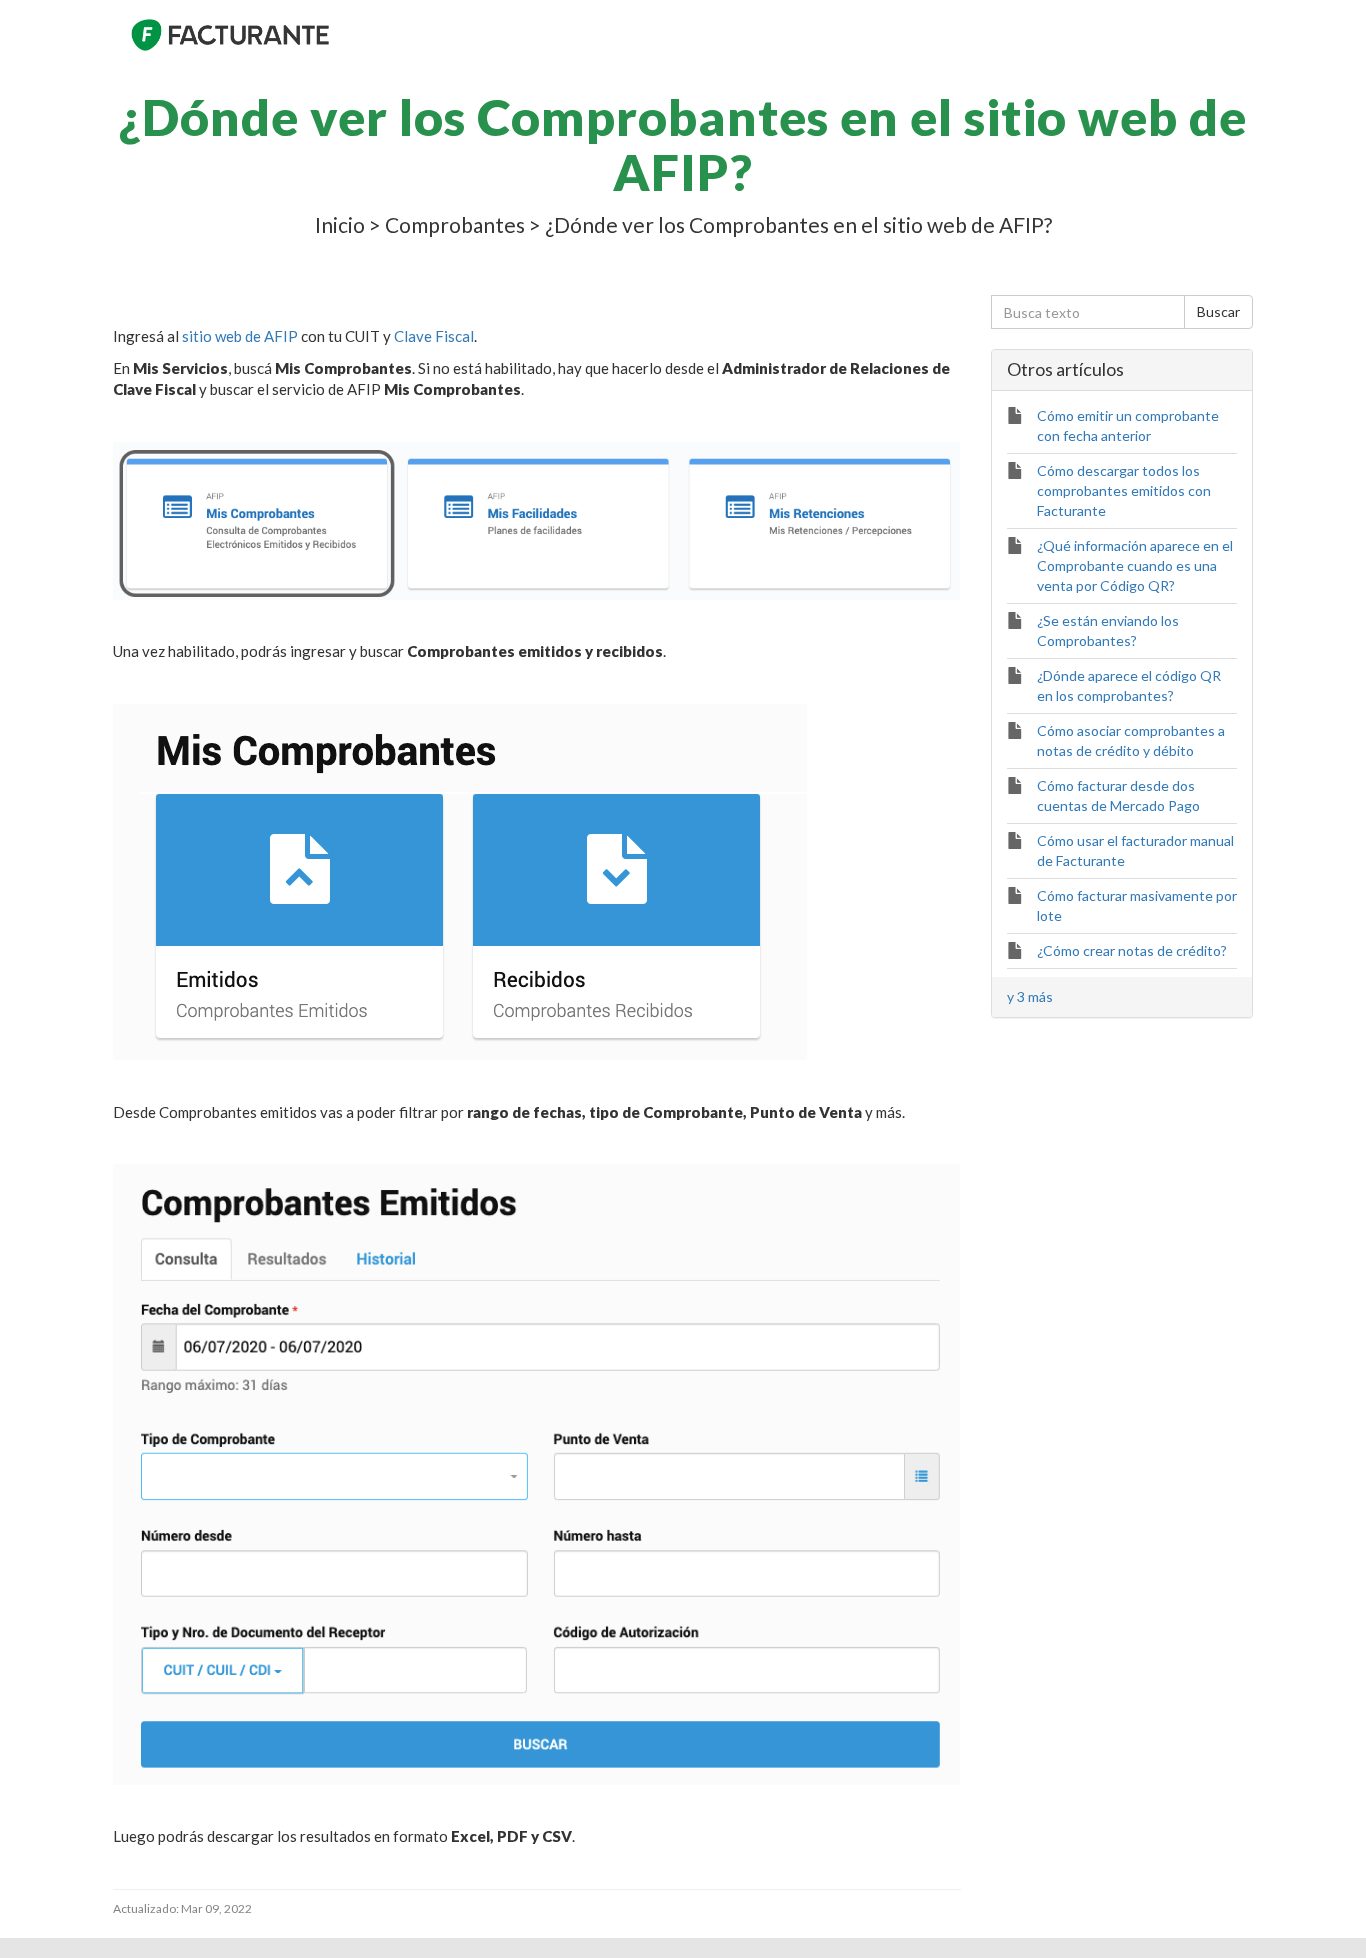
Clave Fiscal (434, 336)
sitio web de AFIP (240, 336)
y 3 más (1030, 996)
